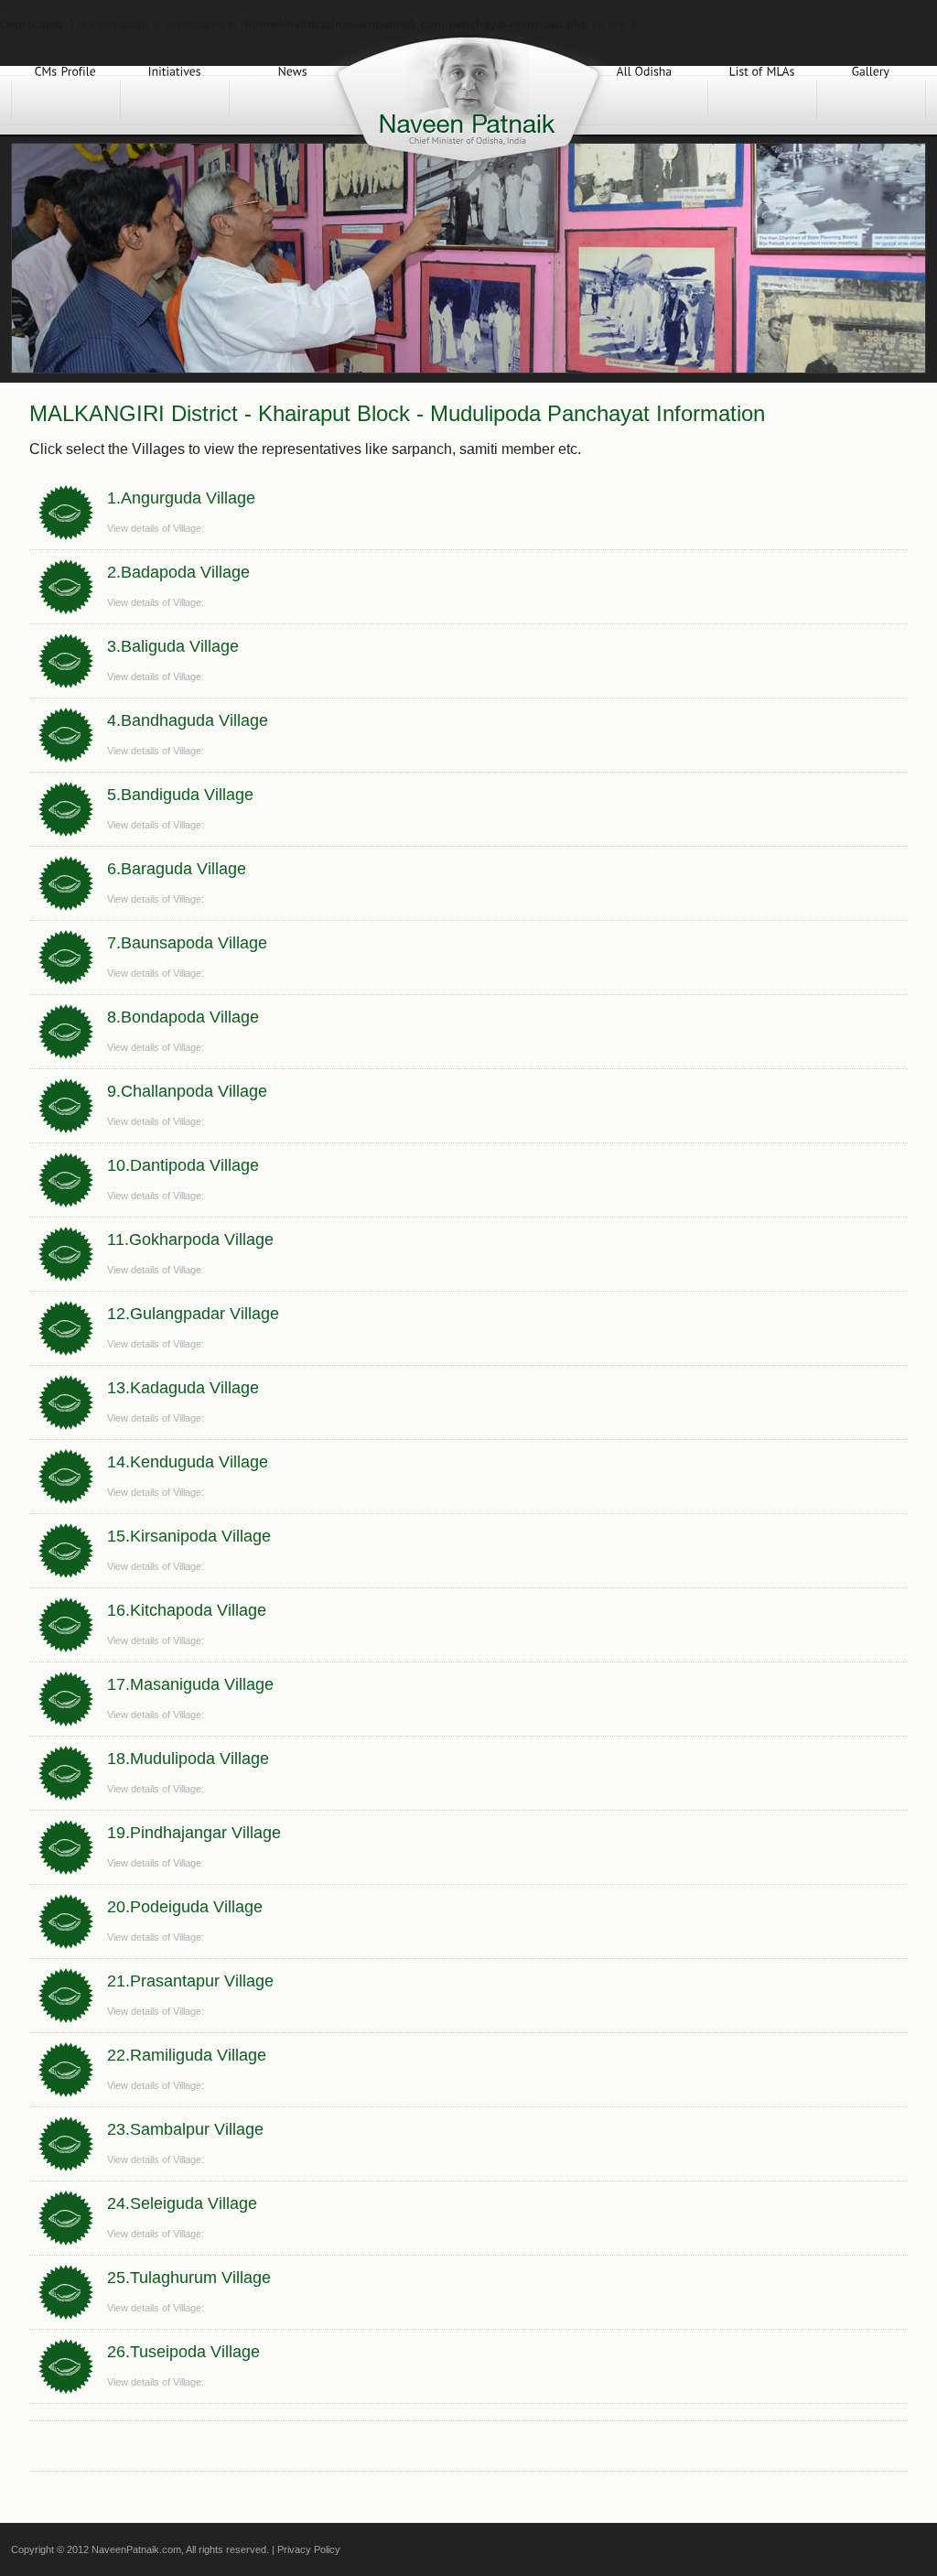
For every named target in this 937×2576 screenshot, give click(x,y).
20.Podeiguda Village (185, 1907)
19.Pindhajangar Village (194, 1833)
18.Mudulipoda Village (188, 1759)
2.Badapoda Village (178, 572)
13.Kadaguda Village (183, 1388)
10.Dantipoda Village (183, 1165)
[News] (293, 100)
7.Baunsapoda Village (187, 943)
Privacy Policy (309, 2549)
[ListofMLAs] (762, 100)
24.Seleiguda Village (182, 2203)
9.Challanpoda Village (187, 1091)
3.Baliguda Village (173, 646)
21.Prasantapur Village (190, 1981)
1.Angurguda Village (181, 498)
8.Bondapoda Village (183, 1017)
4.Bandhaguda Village (188, 720)
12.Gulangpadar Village (193, 1314)
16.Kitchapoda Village (187, 1610)
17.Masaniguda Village (190, 1684)
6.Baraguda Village (177, 869)
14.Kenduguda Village (188, 1462)
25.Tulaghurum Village (189, 2278)
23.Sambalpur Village (185, 2129)
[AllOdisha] (644, 100)
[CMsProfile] (66, 100)
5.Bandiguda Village (180, 795)
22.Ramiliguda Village (187, 2055)
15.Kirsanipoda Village (189, 1536)
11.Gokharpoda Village (190, 1239)
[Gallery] (871, 100)
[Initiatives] (175, 100)
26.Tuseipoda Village (183, 2352)
